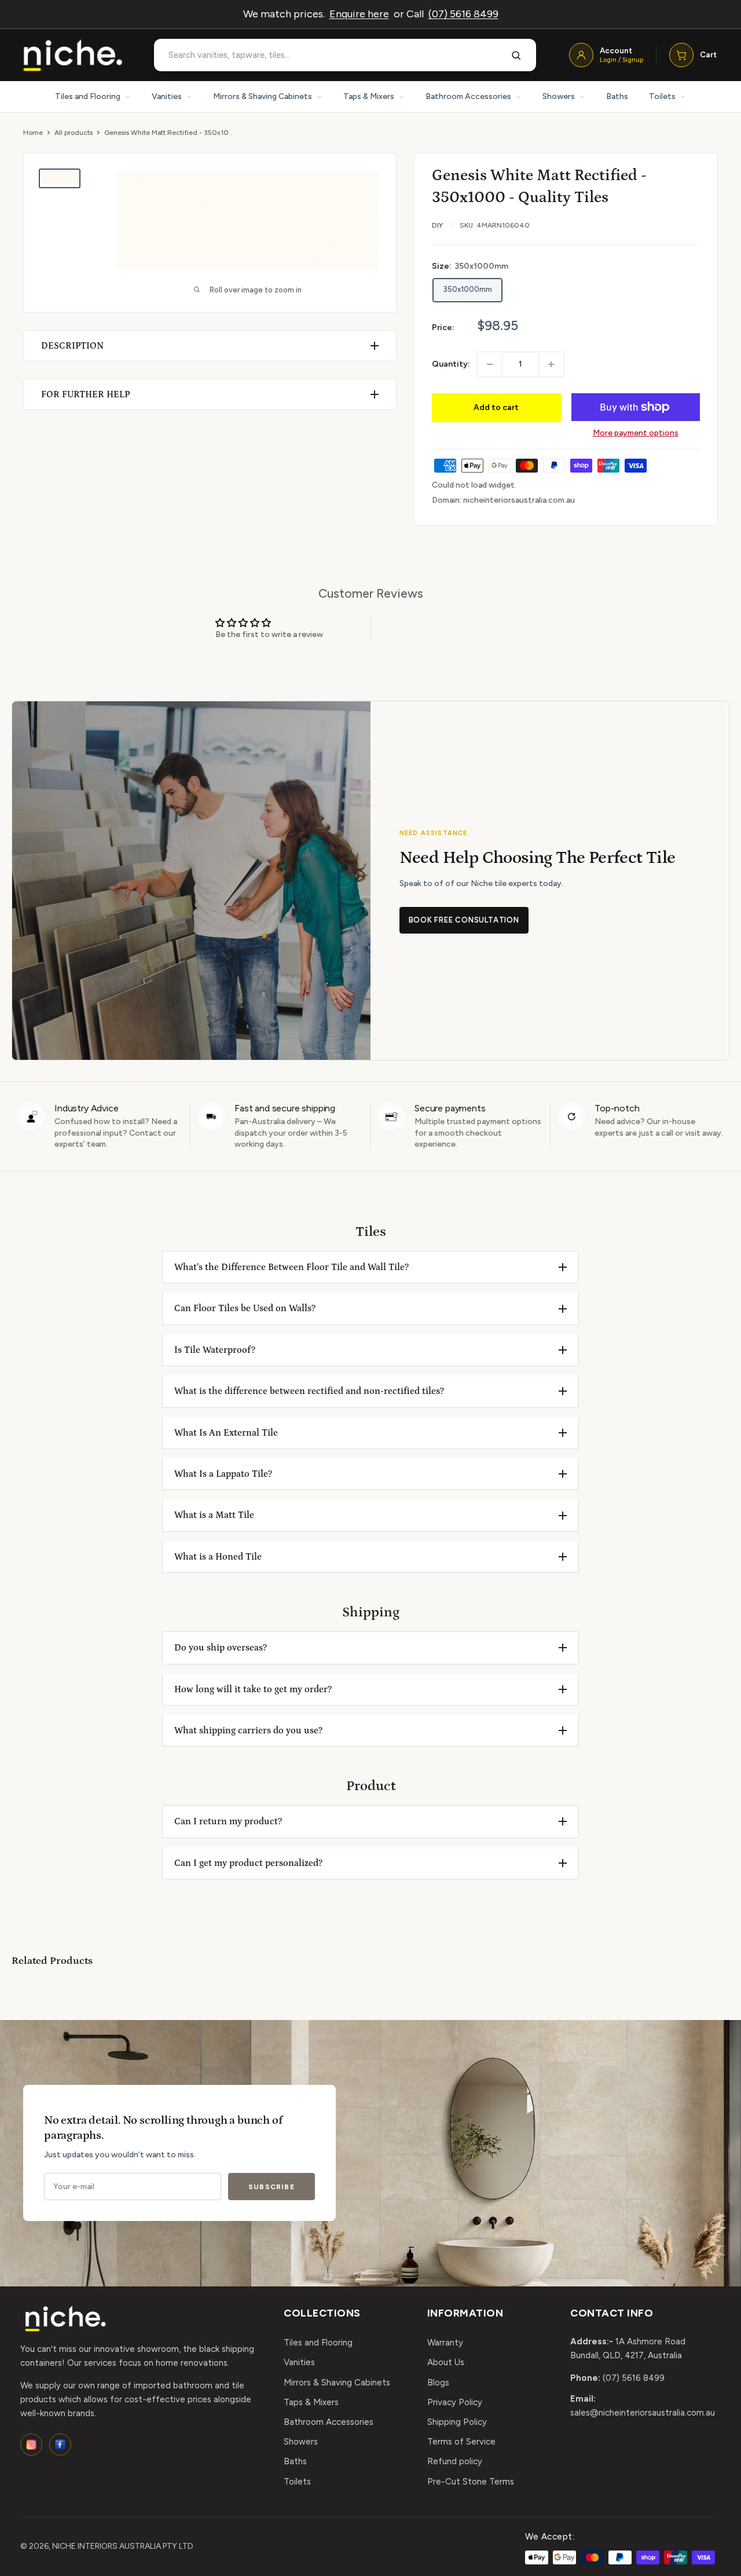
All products (74, 133)
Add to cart (496, 407)
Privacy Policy (455, 2402)
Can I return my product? (228, 1821)
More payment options (636, 433)
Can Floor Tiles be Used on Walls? (245, 1308)
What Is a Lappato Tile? (223, 1474)
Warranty (445, 2343)
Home (33, 133)
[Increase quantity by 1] (551, 364)
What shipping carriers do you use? (248, 1730)
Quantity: (451, 364)
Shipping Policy (457, 2422)
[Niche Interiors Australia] (72, 55)
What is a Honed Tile (218, 1557)
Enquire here (359, 14)
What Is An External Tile (226, 1433)
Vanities (167, 96)
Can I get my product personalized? (248, 1863)
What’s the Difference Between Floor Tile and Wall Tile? (291, 1267)
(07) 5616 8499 (463, 14)
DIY (437, 225)
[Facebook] (60, 2445)
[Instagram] (31, 2445)
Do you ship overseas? (221, 1648)
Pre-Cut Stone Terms (471, 2482)
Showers (559, 96)
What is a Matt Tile (214, 1515)
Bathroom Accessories (468, 96)
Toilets (662, 96)
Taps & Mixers (369, 96)
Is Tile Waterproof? (215, 1350)
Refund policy (455, 2461)
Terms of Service (461, 2442)
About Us (446, 2362)
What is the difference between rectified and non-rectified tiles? (309, 1391)
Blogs (438, 2383)
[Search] (516, 55)
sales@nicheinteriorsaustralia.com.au (643, 2413)
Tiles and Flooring (88, 96)
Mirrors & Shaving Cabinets (263, 96)
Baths (617, 96)
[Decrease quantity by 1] (490, 364)
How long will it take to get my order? (253, 1689)
